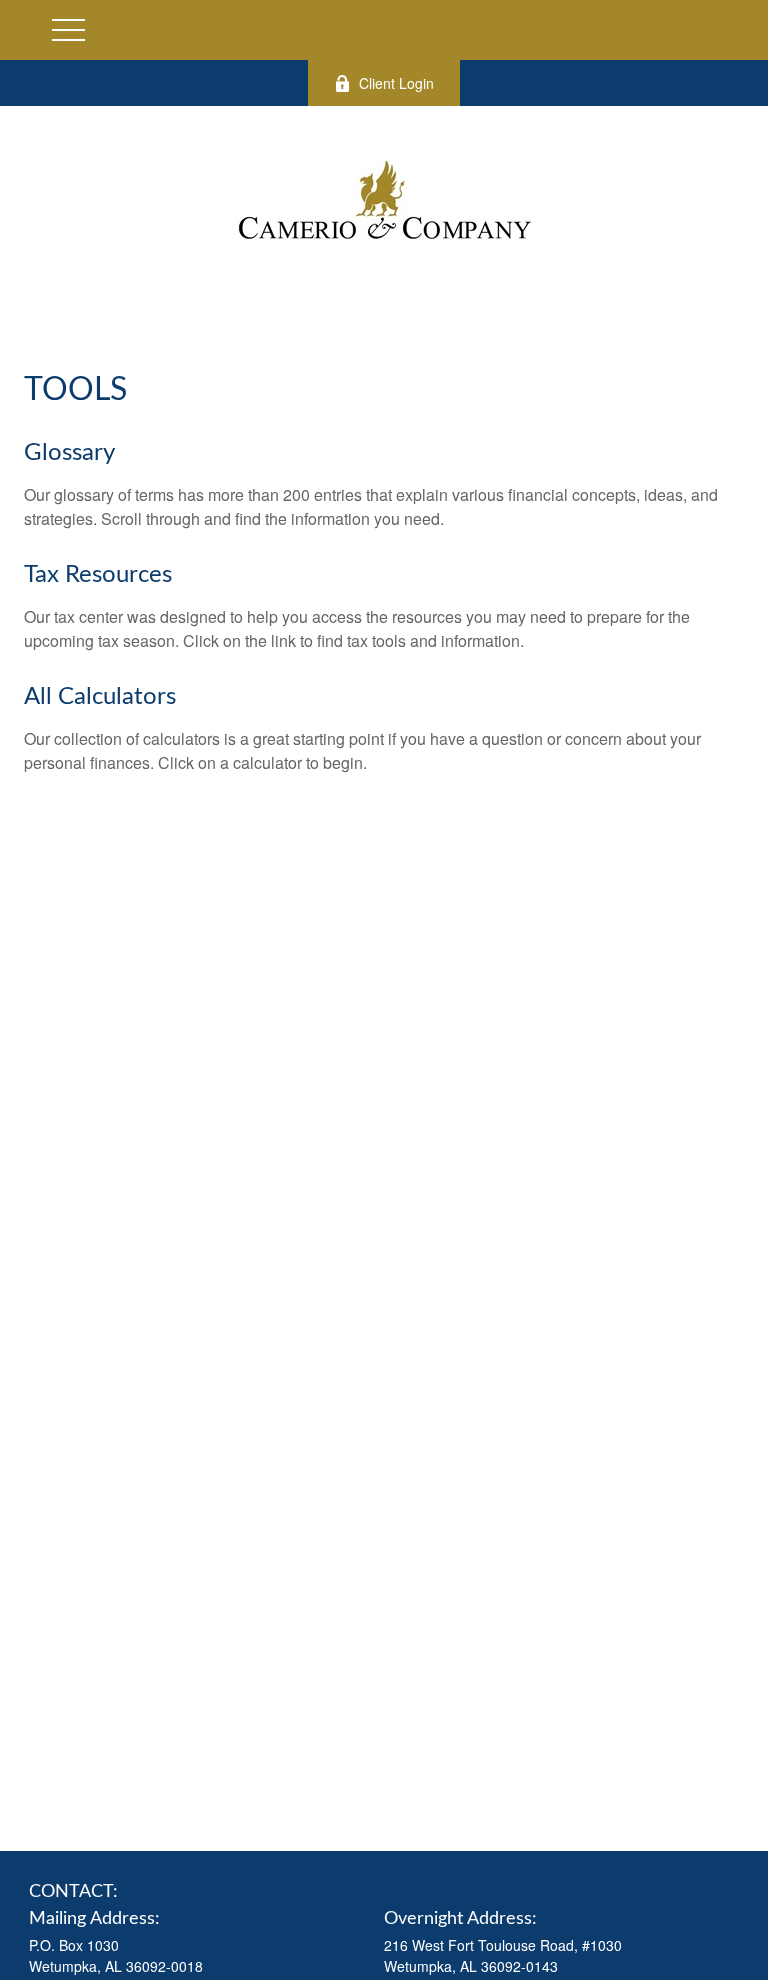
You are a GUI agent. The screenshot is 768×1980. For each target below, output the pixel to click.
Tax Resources (98, 575)
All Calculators (100, 697)
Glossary (69, 453)
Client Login (396, 83)
